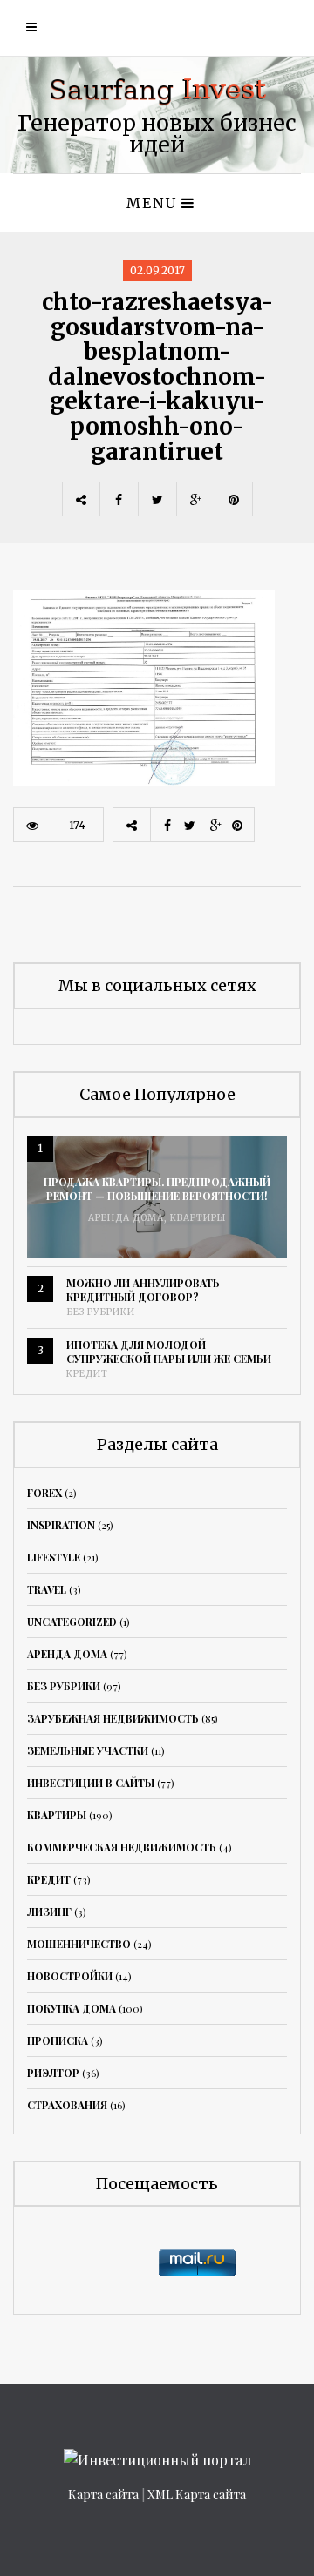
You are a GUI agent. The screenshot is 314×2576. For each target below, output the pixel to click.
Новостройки (70, 1976)
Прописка (58, 2040)
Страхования (67, 2105)
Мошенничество (79, 1944)
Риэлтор (53, 2073)
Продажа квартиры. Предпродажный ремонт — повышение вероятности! (157, 1189)
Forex (44, 1493)
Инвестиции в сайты (91, 1783)
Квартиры (198, 1218)
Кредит (87, 1374)
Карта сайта (103, 2495)
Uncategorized (72, 1622)
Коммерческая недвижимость (122, 1847)
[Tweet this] (157, 499)
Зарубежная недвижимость (113, 1718)
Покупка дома (72, 2008)
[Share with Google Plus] (195, 499)
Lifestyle (54, 1557)
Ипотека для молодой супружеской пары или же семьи (169, 1352)
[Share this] (119, 499)
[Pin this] (234, 499)
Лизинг (49, 1912)
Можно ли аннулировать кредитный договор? (143, 1290)
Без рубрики (101, 1312)
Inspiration (61, 1525)
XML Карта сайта (197, 2495)
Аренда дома (126, 1218)
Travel (47, 1589)
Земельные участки (88, 1750)
